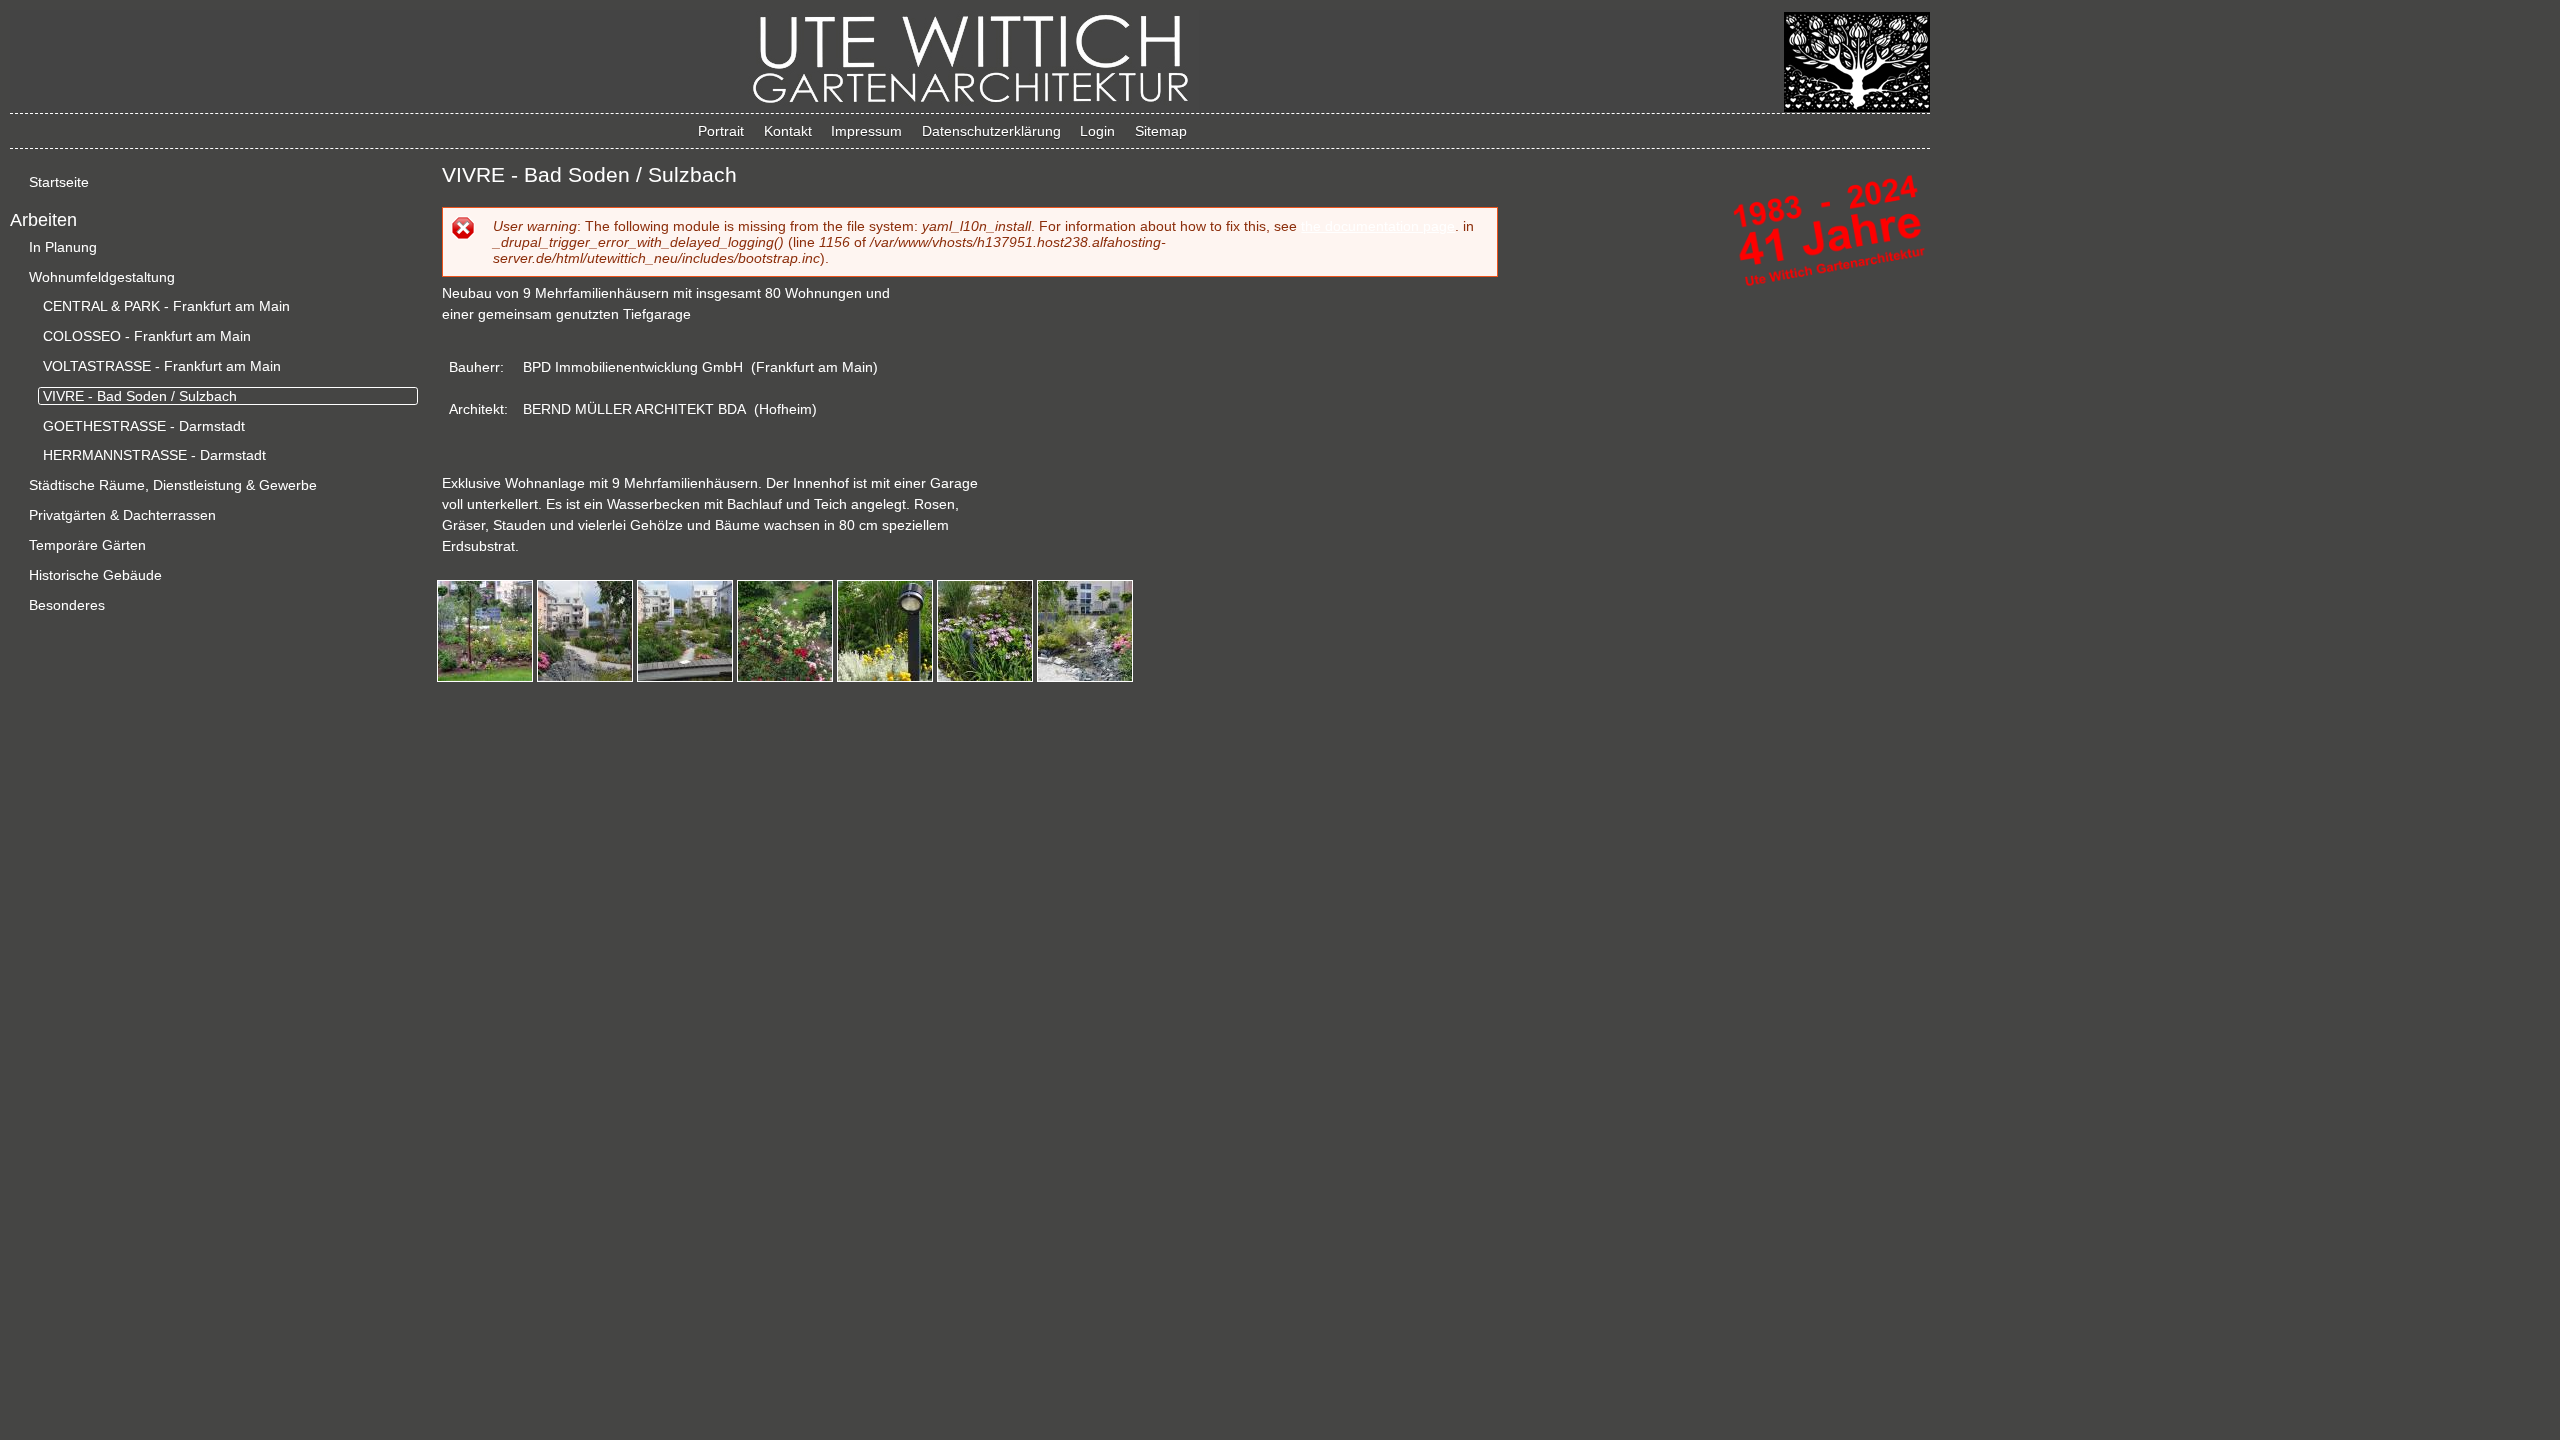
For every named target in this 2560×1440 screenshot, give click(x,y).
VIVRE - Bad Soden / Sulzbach (140, 396)
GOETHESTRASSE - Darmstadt (144, 426)
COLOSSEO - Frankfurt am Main (147, 336)
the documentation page (1378, 226)
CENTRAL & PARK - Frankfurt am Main (166, 306)
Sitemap (1161, 131)
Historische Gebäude (95, 575)
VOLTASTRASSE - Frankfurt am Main (162, 366)
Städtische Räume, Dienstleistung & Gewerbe (173, 485)
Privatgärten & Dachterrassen (122, 515)
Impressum (866, 131)
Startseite (59, 182)
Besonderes (67, 605)
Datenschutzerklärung (991, 131)
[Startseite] (969, 105)
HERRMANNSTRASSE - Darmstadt (154, 455)
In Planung (63, 247)
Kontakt (788, 131)
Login (1097, 131)
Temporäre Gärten (87, 545)
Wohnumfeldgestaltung (102, 277)
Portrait (721, 131)
